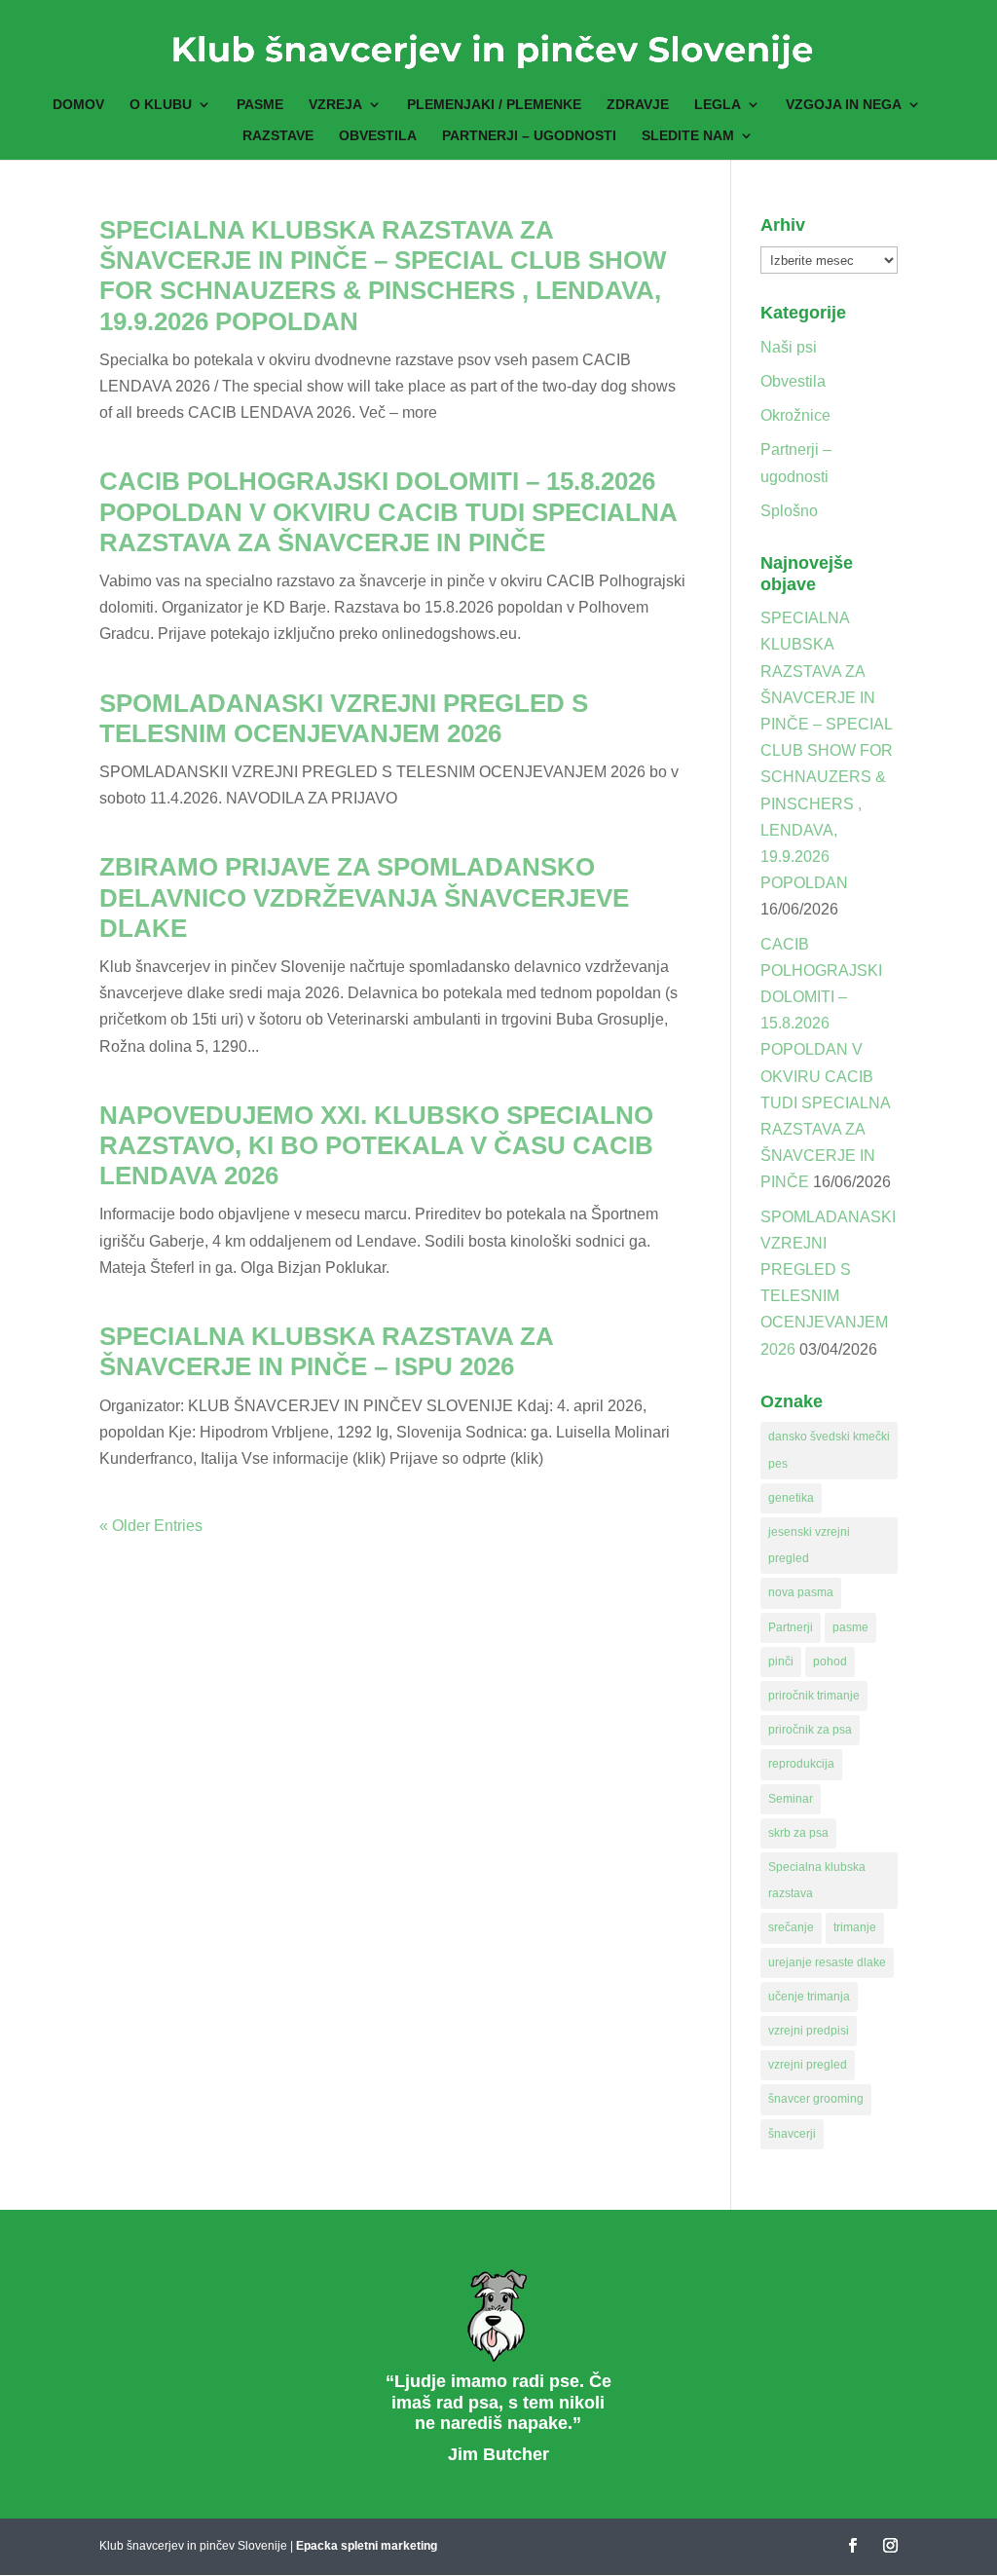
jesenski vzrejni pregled (809, 1545)
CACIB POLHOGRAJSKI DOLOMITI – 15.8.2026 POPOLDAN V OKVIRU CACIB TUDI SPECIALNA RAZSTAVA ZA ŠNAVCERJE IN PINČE (388, 511)
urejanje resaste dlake (827, 1962)
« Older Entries (151, 1526)
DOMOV (78, 105)
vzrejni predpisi (809, 2031)
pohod (830, 1661)
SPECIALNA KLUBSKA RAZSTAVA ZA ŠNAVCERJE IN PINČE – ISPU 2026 (326, 1351)
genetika (791, 1498)
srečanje (791, 1927)
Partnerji (791, 1627)
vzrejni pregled (808, 2065)
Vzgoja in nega (844, 105)
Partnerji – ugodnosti (529, 136)
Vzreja (335, 105)
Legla (718, 105)
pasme (850, 1627)
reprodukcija (801, 1764)
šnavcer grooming (816, 2099)
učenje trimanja (809, 1997)
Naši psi (789, 347)
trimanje (855, 1927)
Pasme (260, 105)
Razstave (278, 136)
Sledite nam (688, 136)
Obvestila (378, 136)
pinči (781, 1661)
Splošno (789, 511)
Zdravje (638, 105)
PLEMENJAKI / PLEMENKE (494, 105)
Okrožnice (795, 415)
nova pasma (801, 1592)
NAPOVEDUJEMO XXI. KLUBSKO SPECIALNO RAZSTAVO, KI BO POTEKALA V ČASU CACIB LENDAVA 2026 (376, 1145)
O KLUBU (161, 105)
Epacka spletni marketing (367, 2546)
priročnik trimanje (814, 1696)
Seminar (791, 1799)
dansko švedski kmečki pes (829, 1450)
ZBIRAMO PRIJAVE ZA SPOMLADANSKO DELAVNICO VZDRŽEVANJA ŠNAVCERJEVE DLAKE (364, 897)
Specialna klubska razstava (817, 1880)
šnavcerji (792, 2134)
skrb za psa (798, 1833)
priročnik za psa (810, 1730)
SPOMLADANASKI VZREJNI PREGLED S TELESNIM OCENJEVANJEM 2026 (344, 718)
